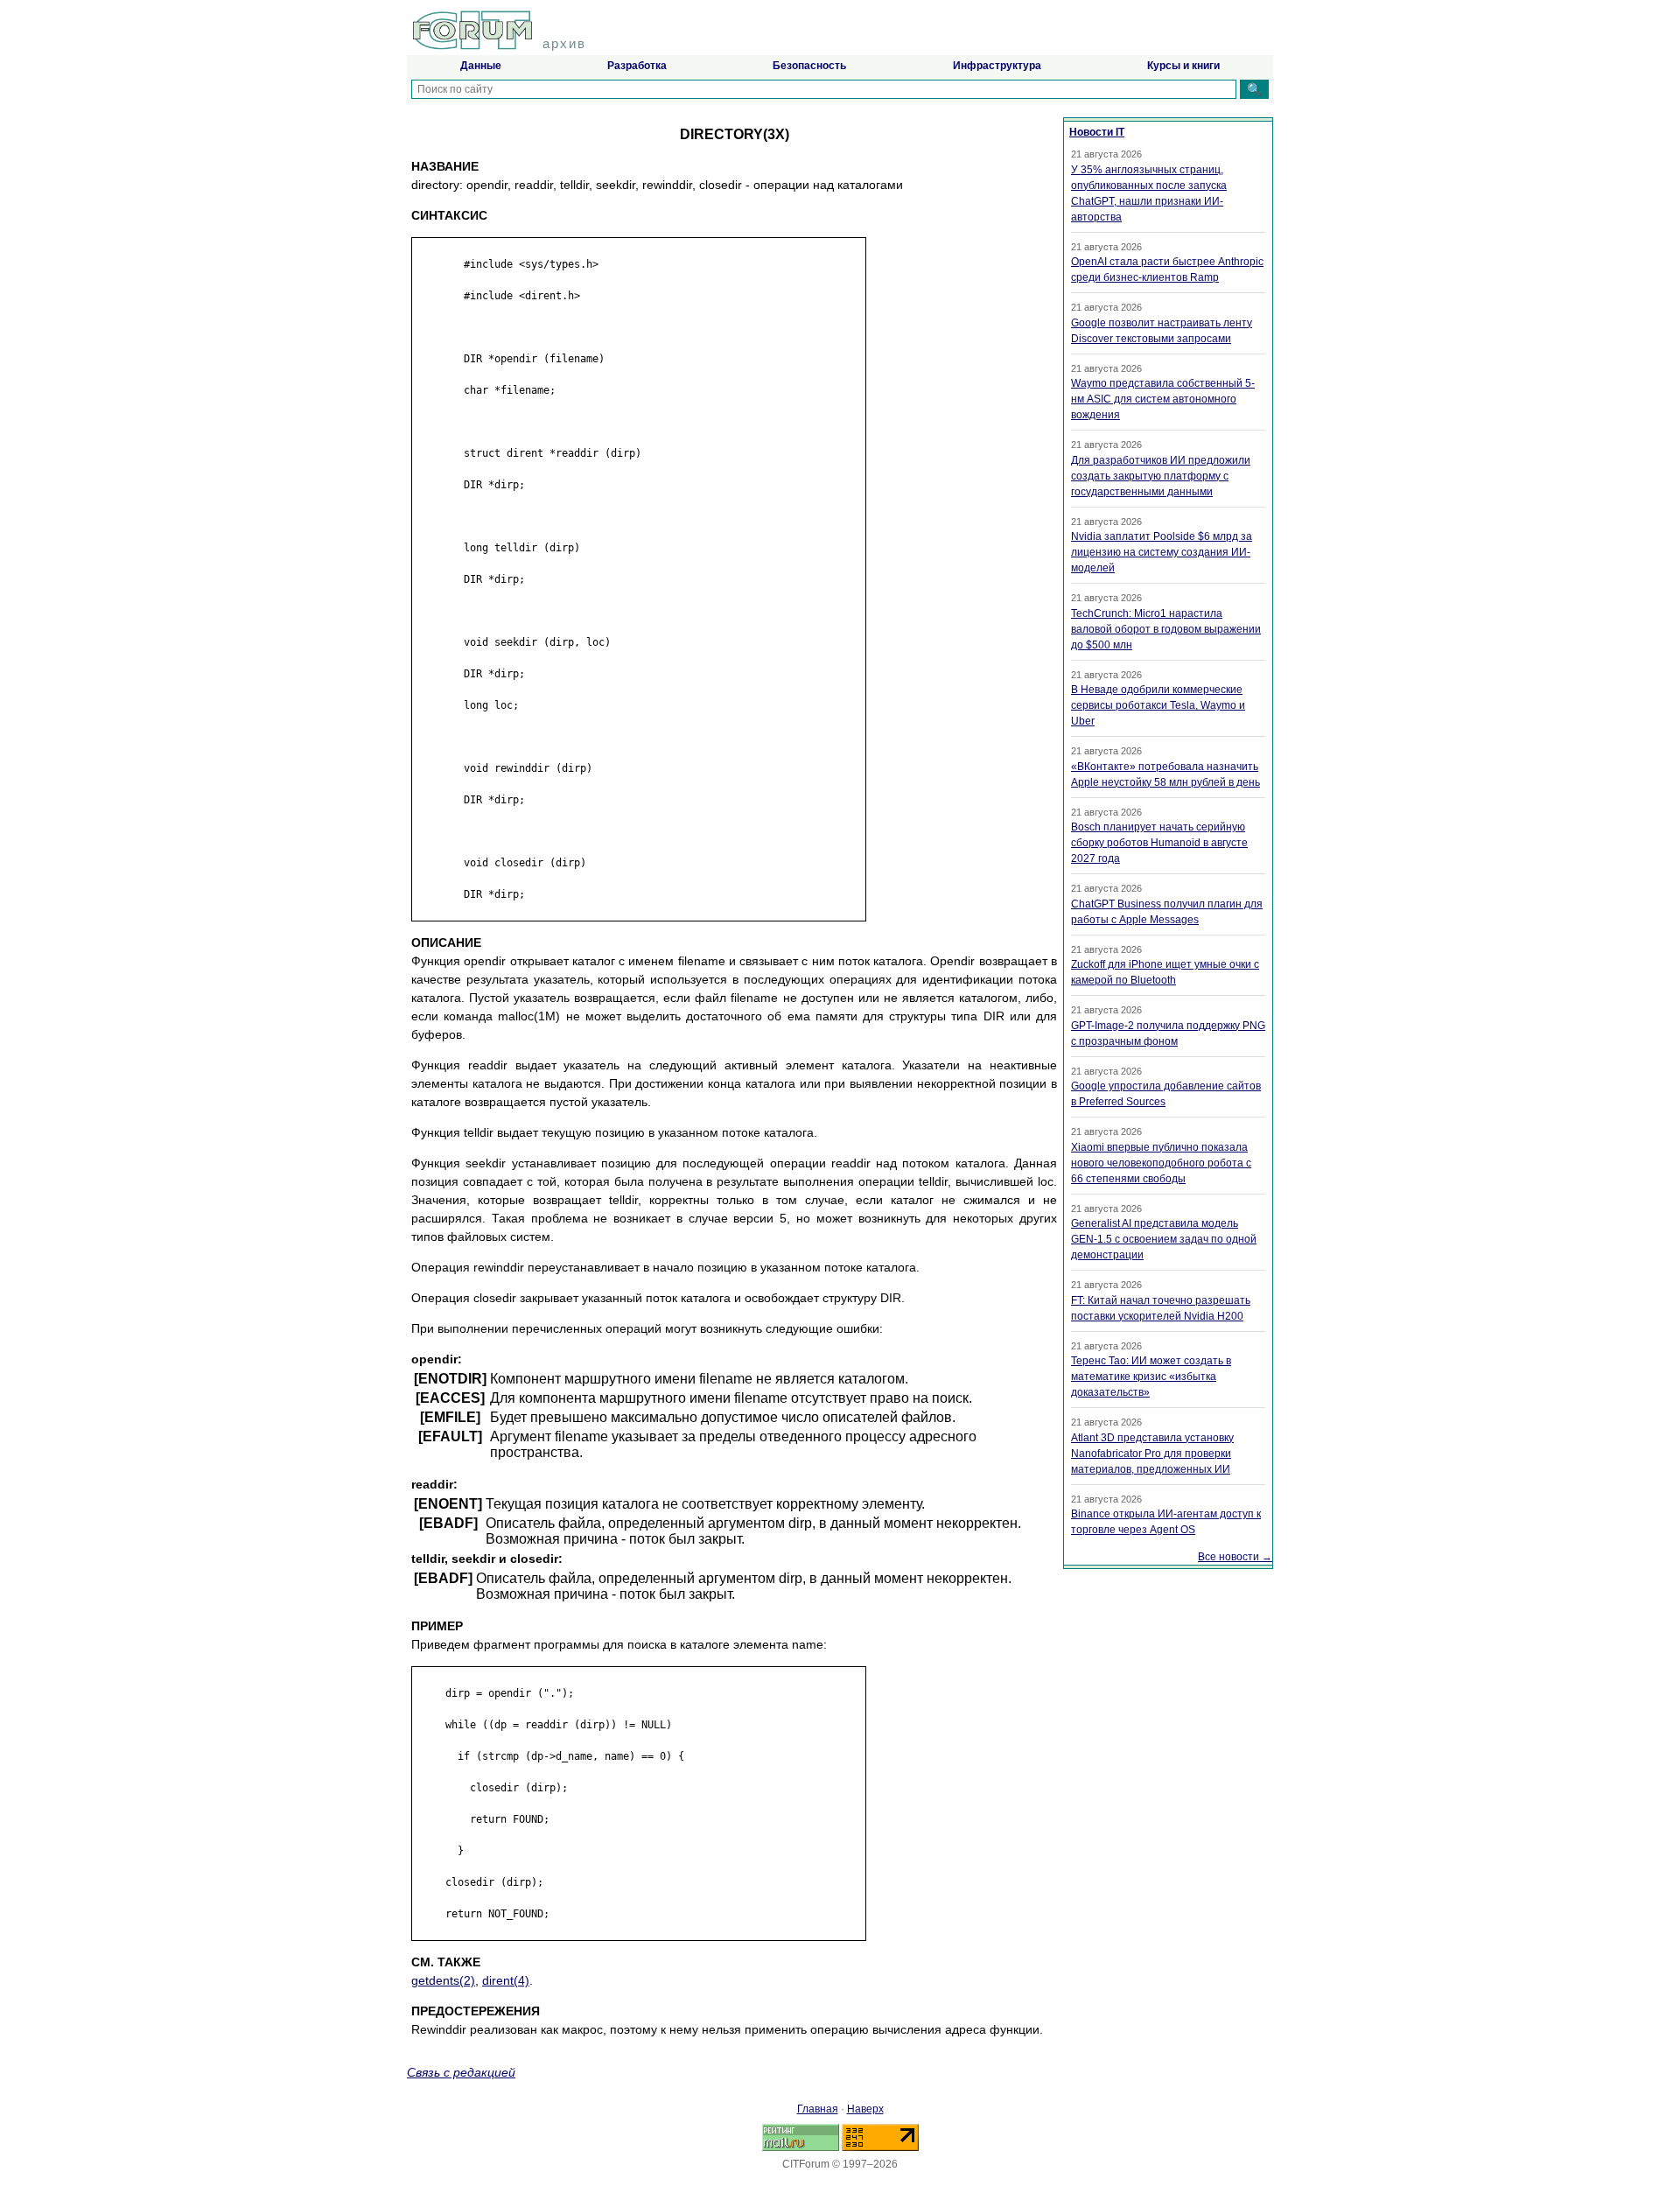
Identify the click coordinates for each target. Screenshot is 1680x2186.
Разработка (637, 66)
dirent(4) (506, 1980)
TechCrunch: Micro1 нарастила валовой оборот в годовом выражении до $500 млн (1166, 629)
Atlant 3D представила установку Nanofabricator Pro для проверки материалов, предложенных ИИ (1152, 1454)
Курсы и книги (1183, 66)
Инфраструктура (997, 66)
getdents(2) (443, 1980)
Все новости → (1235, 1557)
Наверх (865, 2109)
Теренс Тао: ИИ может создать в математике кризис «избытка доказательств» (1151, 1377)
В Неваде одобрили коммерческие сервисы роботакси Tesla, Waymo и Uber (1158, 705)
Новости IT (1097, 132)
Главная (818, 2109)
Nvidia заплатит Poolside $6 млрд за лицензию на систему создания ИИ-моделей (1162, 552)
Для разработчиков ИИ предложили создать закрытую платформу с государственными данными (1161, 476)
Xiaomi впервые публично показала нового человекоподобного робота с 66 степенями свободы (1161, 1163)
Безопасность (809, 66)
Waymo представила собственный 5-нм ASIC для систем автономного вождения (1163, 399)
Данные (481, 66)
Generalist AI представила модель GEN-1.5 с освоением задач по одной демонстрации (1164, 1239)
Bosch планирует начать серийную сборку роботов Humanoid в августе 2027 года (1159, 843)
